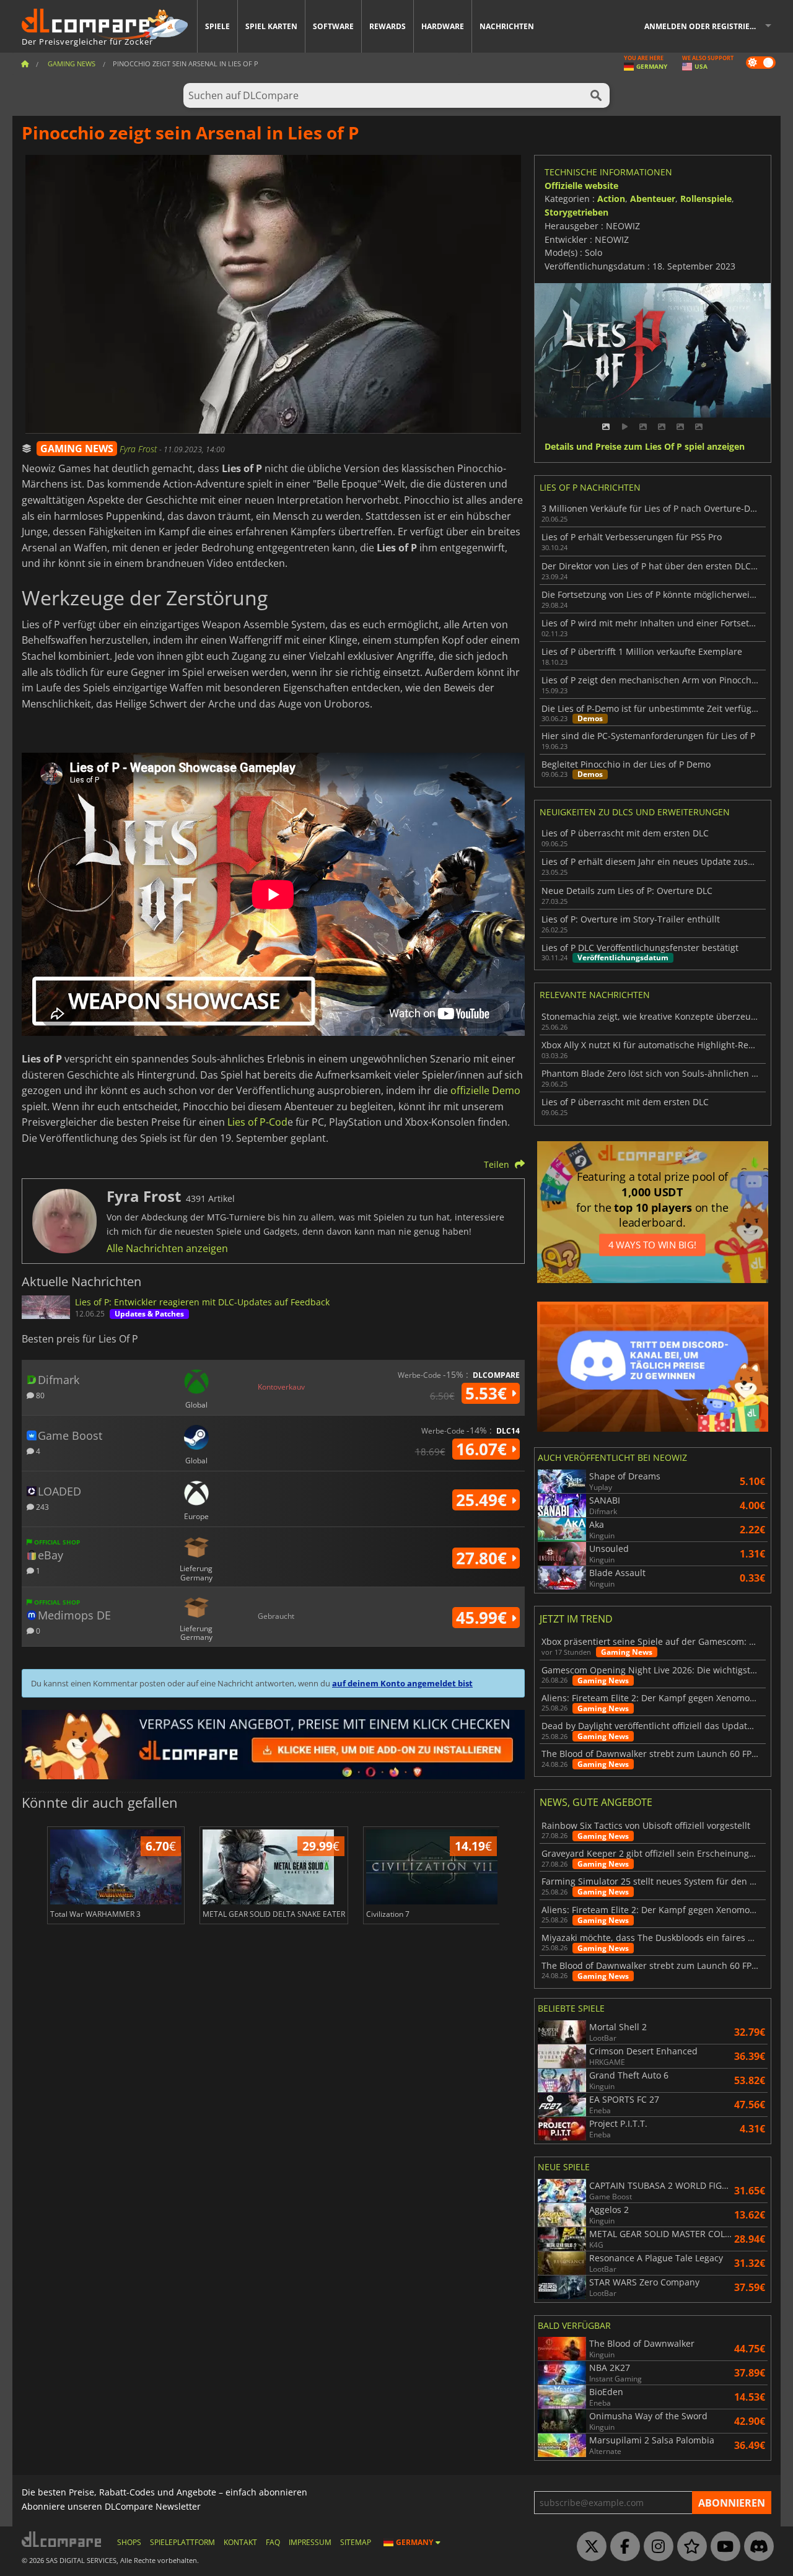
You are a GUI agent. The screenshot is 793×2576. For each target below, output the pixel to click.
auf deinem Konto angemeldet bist (402, 1683)
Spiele (217, 26)
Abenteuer (653, 199)
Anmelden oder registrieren (705, 26)
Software (333, 26)
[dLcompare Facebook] (622, 2547)
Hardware (443, 26)
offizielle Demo (485, 1090)
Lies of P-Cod (257, 1122)
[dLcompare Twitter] (589, 2547)
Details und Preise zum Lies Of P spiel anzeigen (645, 447)
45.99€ (484, 1618)
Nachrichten (507, 26)
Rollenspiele (706, 199)
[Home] (25, 64)
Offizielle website (581, 186)
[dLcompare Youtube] (722, 2547)
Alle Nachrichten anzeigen (167, 1248)
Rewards (388, 26)
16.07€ (484, 1449)
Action (611, 199)
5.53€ (488, 1393)
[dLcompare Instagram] (655, 2547)
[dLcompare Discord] (756, 2547)
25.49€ (484, 1500)
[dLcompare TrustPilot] (689, 2547)
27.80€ (484, 1558)
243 (42, 1506)
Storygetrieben (576, 212)
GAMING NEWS (77, 449)
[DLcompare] (62, 2539)
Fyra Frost (139, 449)
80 (39, 1395)
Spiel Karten (271, 26)
